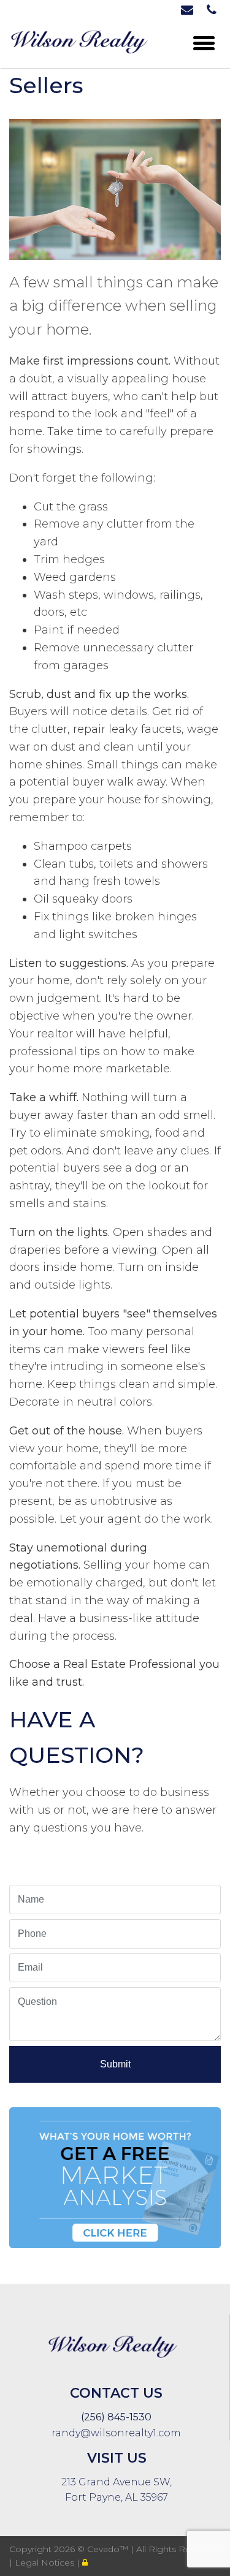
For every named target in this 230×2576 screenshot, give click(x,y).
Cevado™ (109, 2549)
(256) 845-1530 (116, 2417)
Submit (115, 2064)
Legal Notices (46, 2563)
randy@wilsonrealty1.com (116, 2433)
